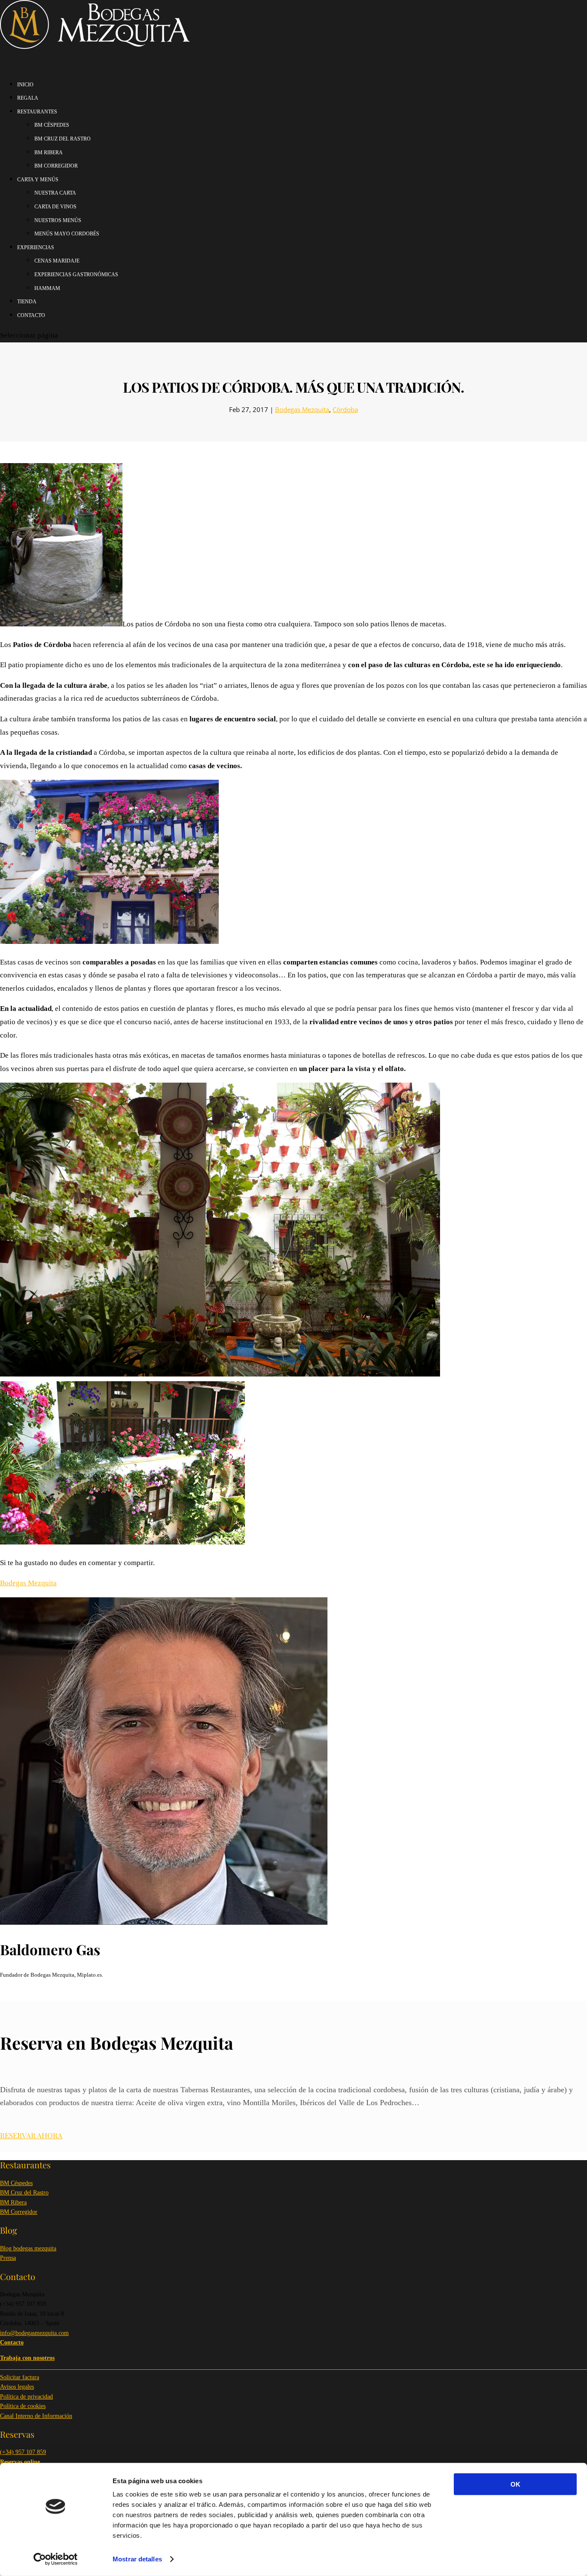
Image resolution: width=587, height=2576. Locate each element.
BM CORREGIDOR (56, 166)
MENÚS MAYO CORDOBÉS (67, 234)
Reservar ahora (31, 2135)
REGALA (28, 98)
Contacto (31, 315)
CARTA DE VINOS (55, 207)
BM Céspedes (16, 2183)
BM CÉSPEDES (52, 125)
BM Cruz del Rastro (24, 2193)
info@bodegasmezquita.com (34, 2333)
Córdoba (345, 409)
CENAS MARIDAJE (57, 261)
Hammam (47, 288)
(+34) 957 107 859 (23, 2452)
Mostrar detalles (137, 2559)
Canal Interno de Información (36, 2416)
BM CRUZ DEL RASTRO (63, 139)
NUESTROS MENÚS (58, 220)
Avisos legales (17, 2387)
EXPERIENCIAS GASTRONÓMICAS (76, 275)
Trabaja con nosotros (27, 2358)
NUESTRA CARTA (55, 193)
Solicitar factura (20, 2377)
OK (515, 2484)
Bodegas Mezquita (302, 409)
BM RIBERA (49, 153)
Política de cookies (23, 2406)
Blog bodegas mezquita (28, 2248)
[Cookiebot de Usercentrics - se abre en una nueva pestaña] (56, 2559)
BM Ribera (13, 2202)
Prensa (8, 2258)
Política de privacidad (26, 2397)
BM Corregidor (19, 2212)
